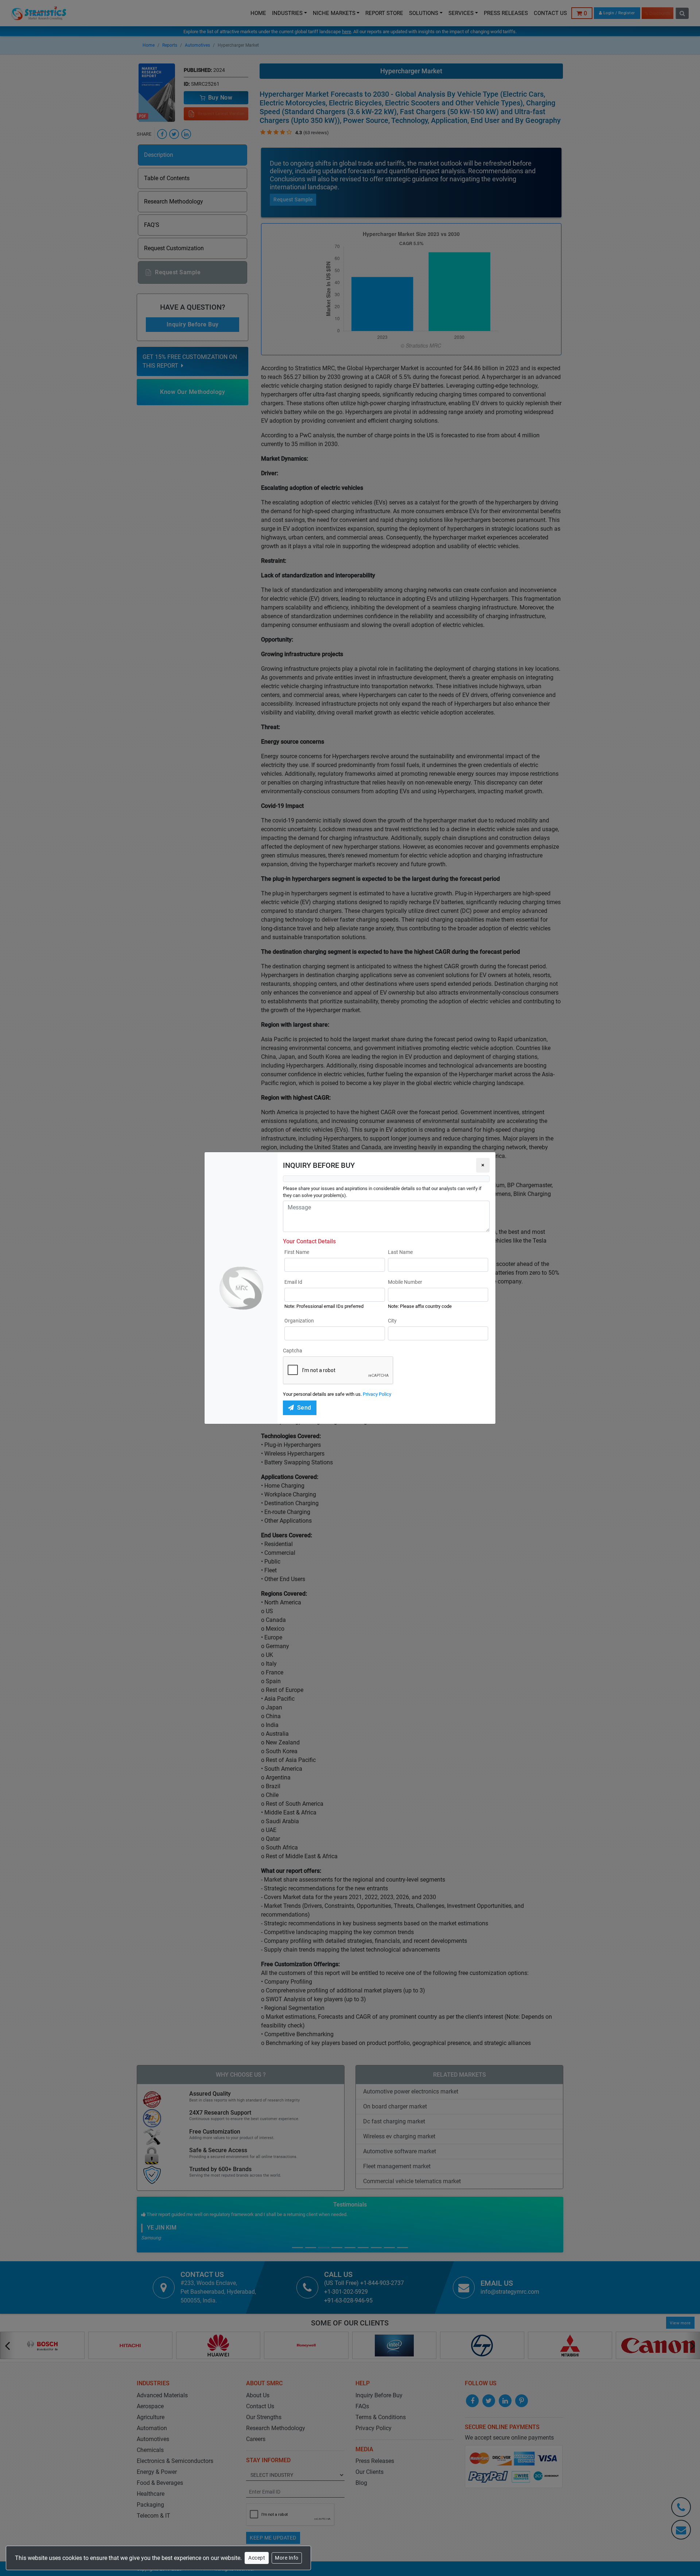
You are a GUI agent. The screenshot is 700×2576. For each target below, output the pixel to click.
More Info (287, 2558)
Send (304, 1408)
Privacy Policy (377, 1394)
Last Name (400, 1252)
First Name (297, 1252)
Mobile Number (405, 1282)
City (392, 1321)
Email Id (293, 1282)
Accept (257, 2558)
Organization (299, 1321)
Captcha (293, 1351)
